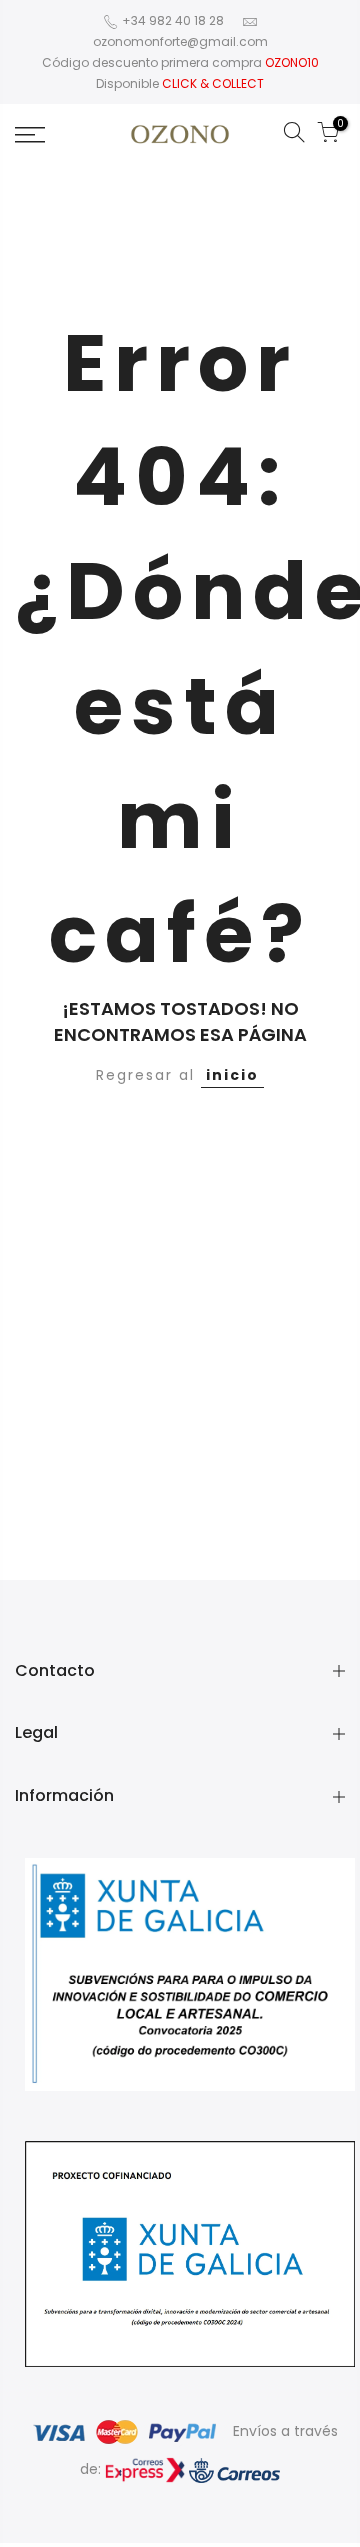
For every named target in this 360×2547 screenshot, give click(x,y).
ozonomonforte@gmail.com (180, 41)
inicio (232, 1075)
